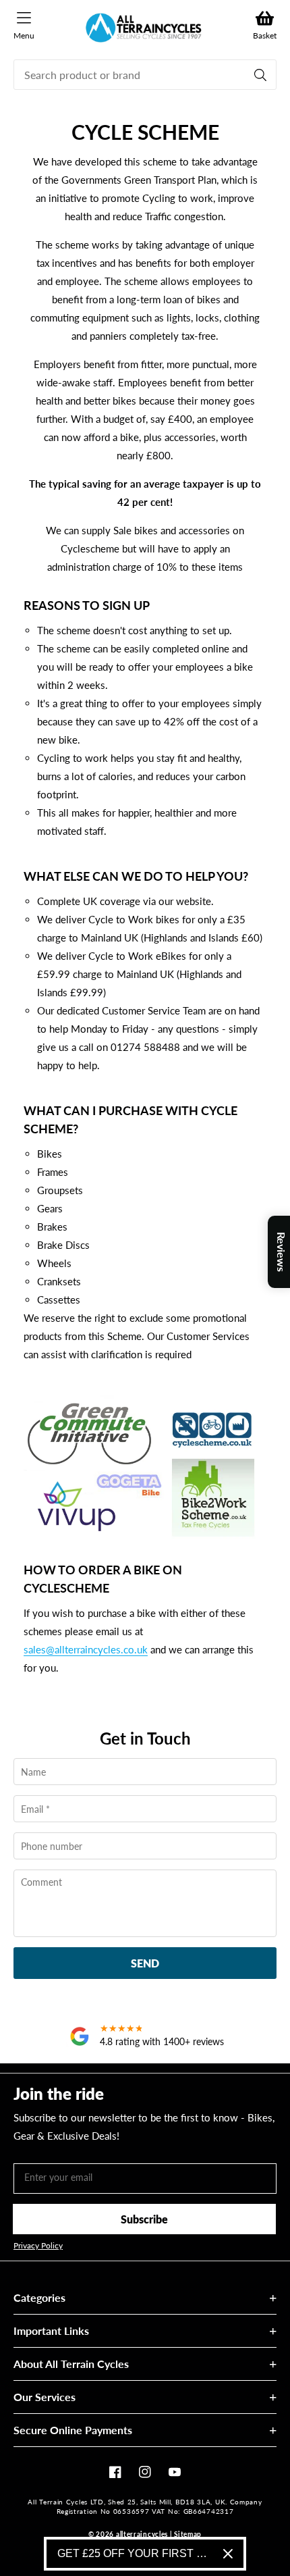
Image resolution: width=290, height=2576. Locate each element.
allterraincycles (142, 2534)
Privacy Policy (38, 2246)
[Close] (228, 2554)
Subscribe (144, 2219)
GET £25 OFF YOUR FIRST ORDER (135, 2553)
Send (145, 1963)
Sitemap (188, 2534)
